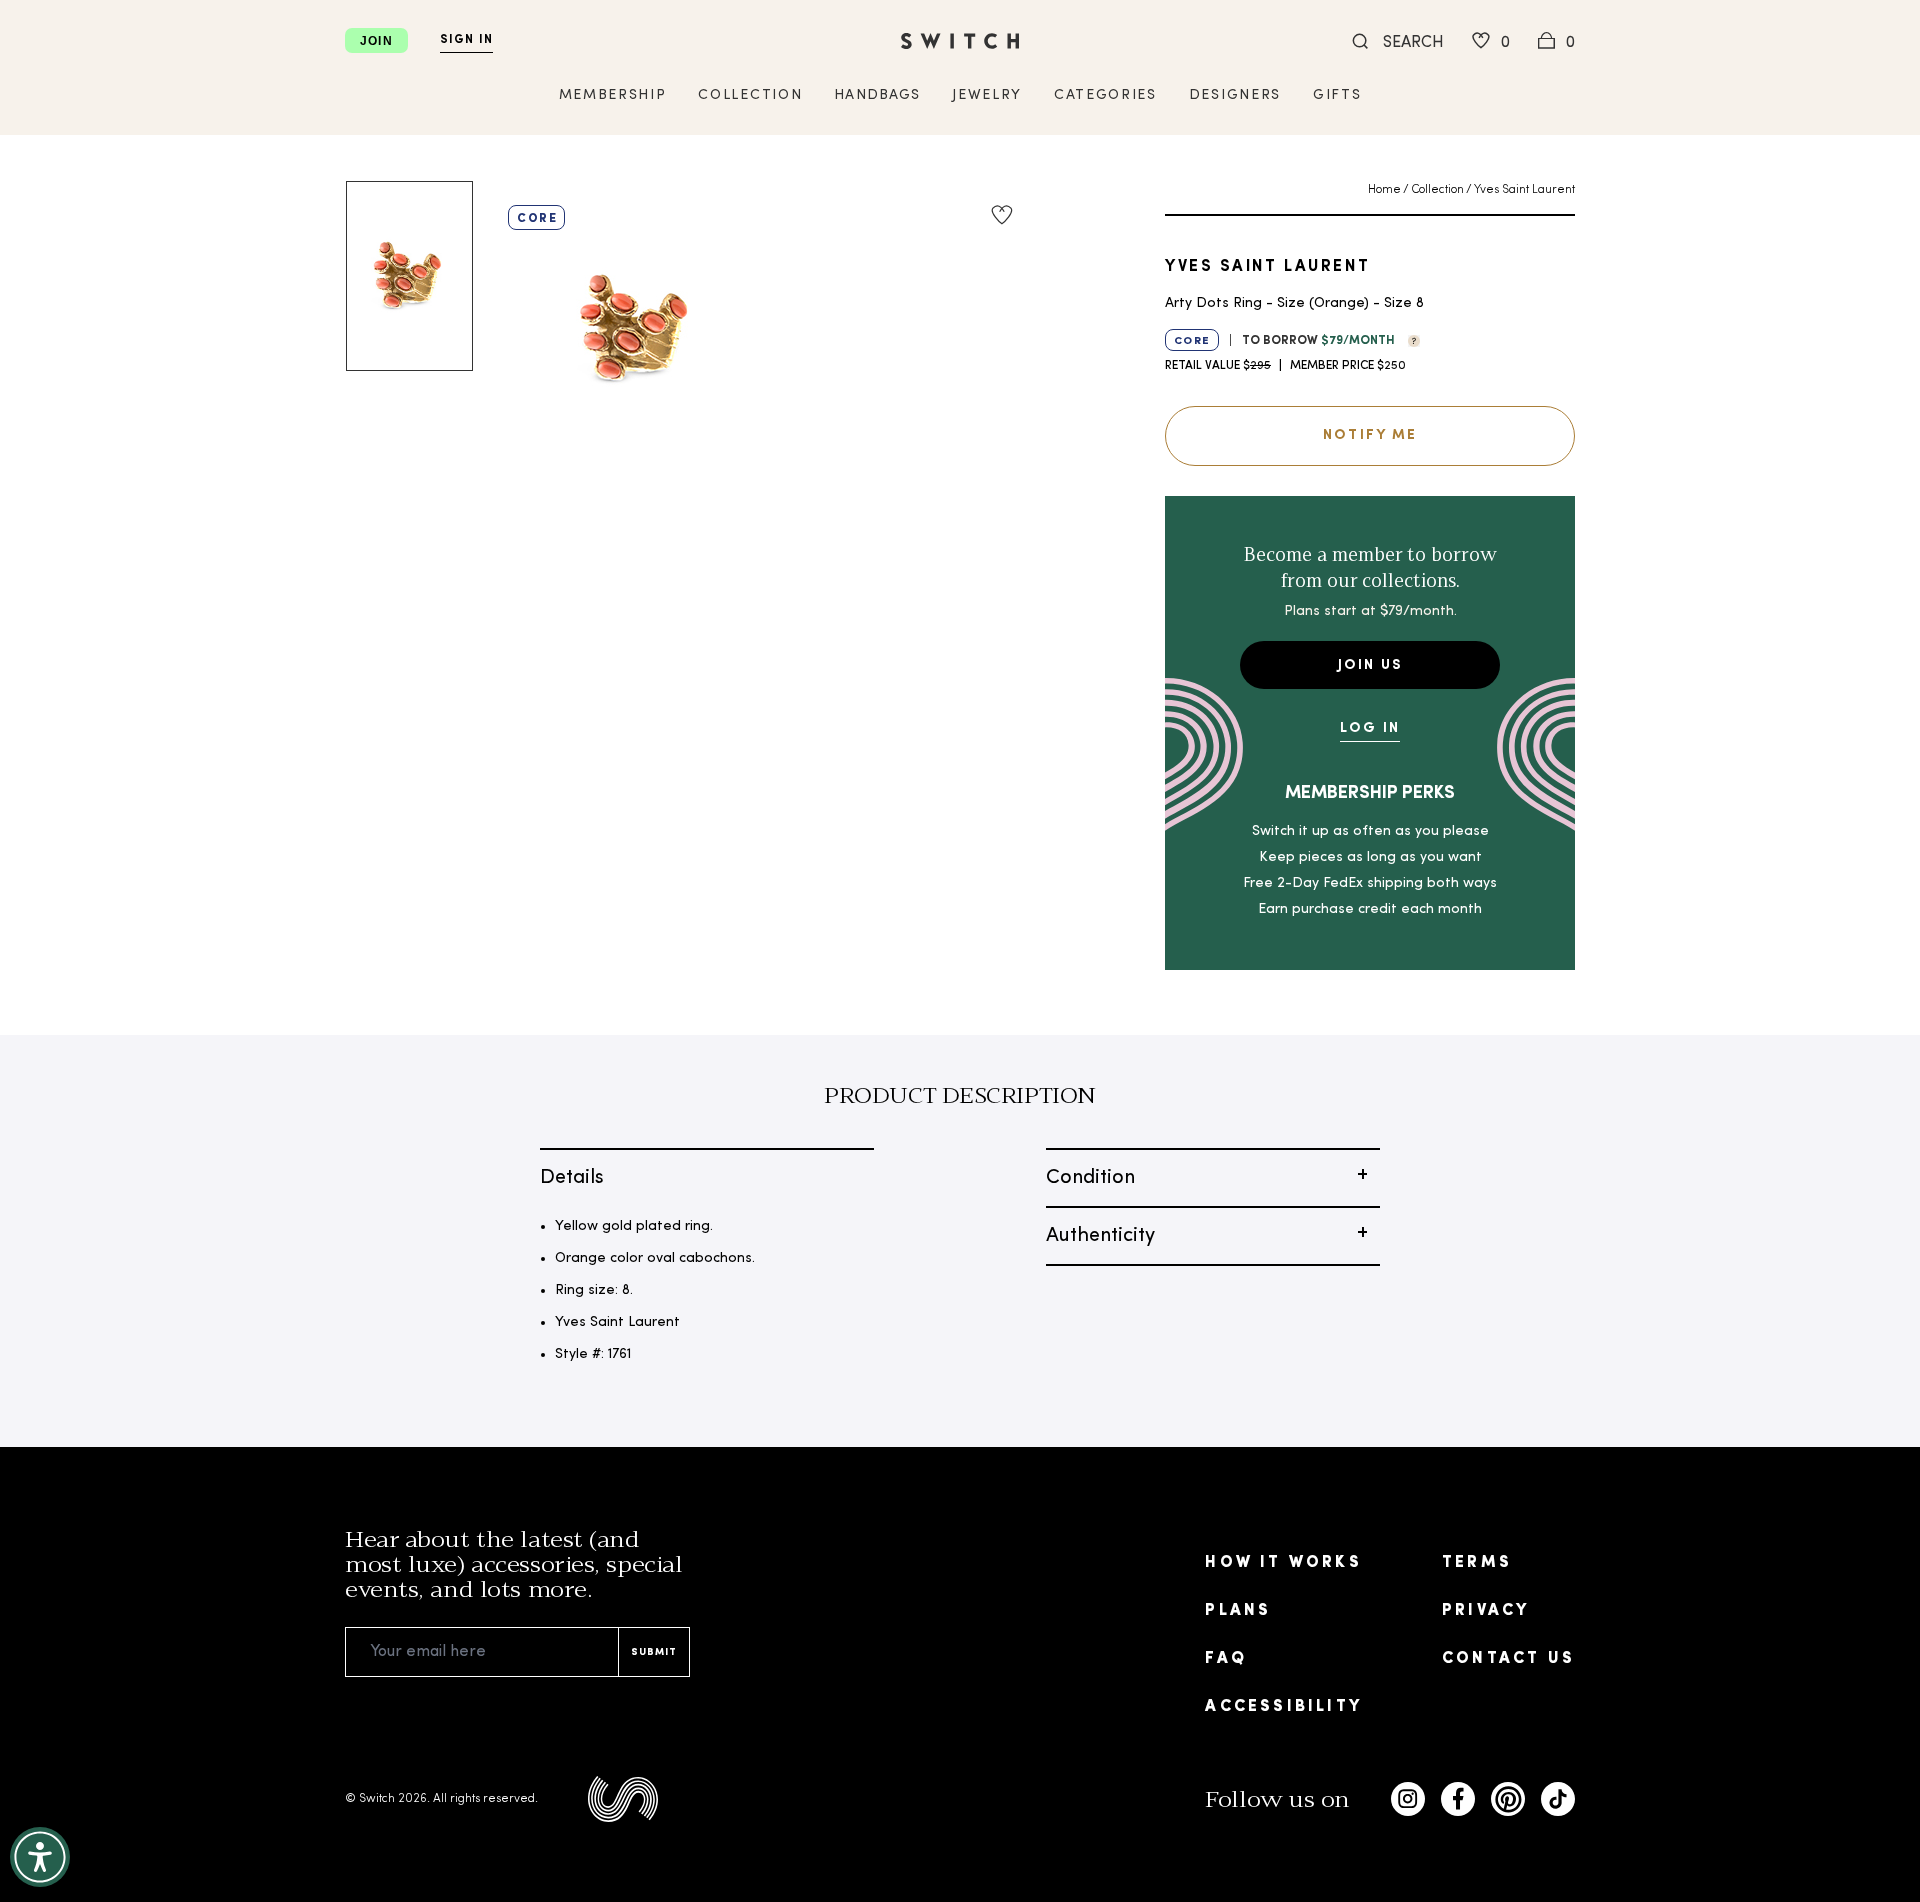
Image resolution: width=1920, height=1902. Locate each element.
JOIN (376, 41)
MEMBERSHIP (613, 95)
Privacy (1485, 1611)
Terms (1477, 1563)
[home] (960, 41)
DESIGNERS (1235, 95)
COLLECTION (750, 95)
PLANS (1238, 1611)
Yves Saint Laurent (1524, 190)
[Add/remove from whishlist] (1002, 215)
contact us (1508, 1659)
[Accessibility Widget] (40, 1857)
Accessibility (1283, 1707)
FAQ (1226, 1659)
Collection (1437, 190)
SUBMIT (654, 1652)
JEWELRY (987, 95)
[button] (1409, 339)
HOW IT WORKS (1283, 1563)
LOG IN (1370, 728)
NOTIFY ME (1370, 435)
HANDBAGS (877, 95)
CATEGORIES (1105, 95)
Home (1384, 190)
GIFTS (1337, 95)
